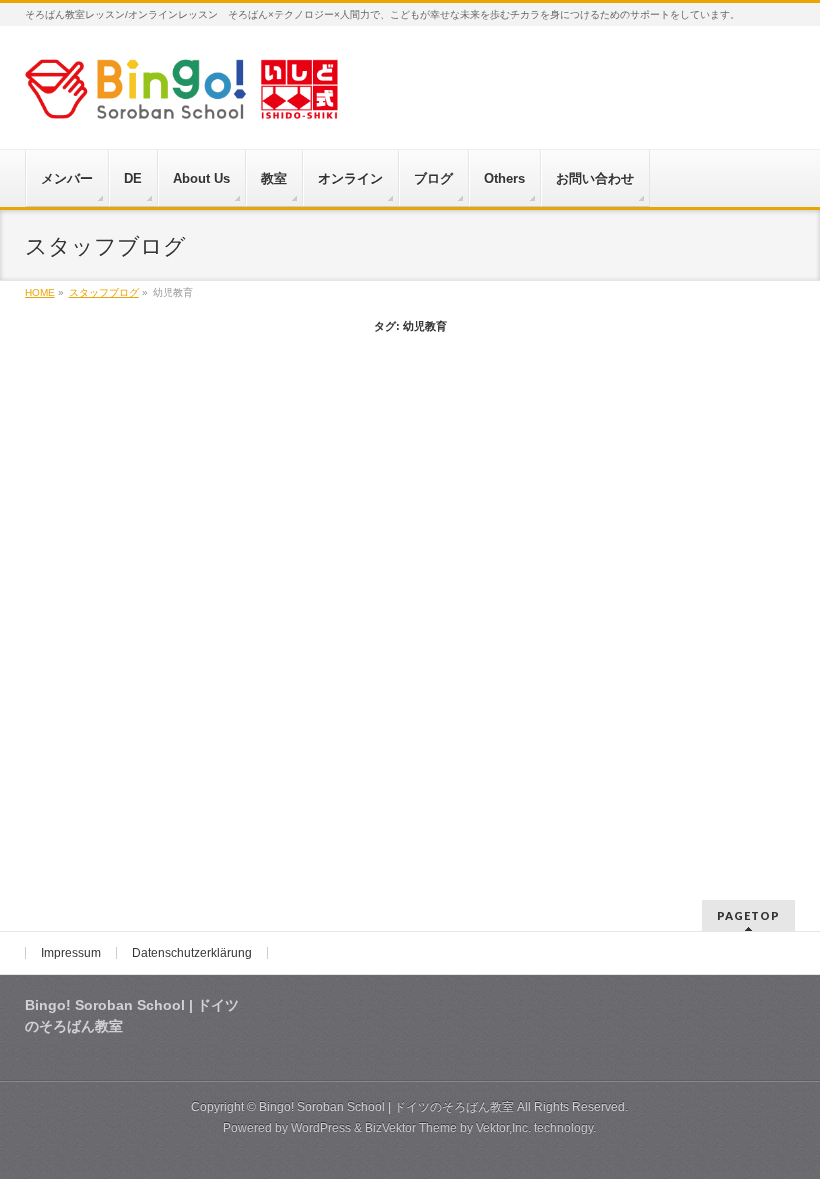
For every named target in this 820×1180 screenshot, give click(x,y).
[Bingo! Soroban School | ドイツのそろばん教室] (181, 96)
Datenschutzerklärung (192, 953)
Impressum (71, 953)
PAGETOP (748, 915)
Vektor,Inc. (503, 1128)
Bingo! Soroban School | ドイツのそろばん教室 (386, 1107)
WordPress (321, 1128)
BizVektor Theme (411, 1128)
